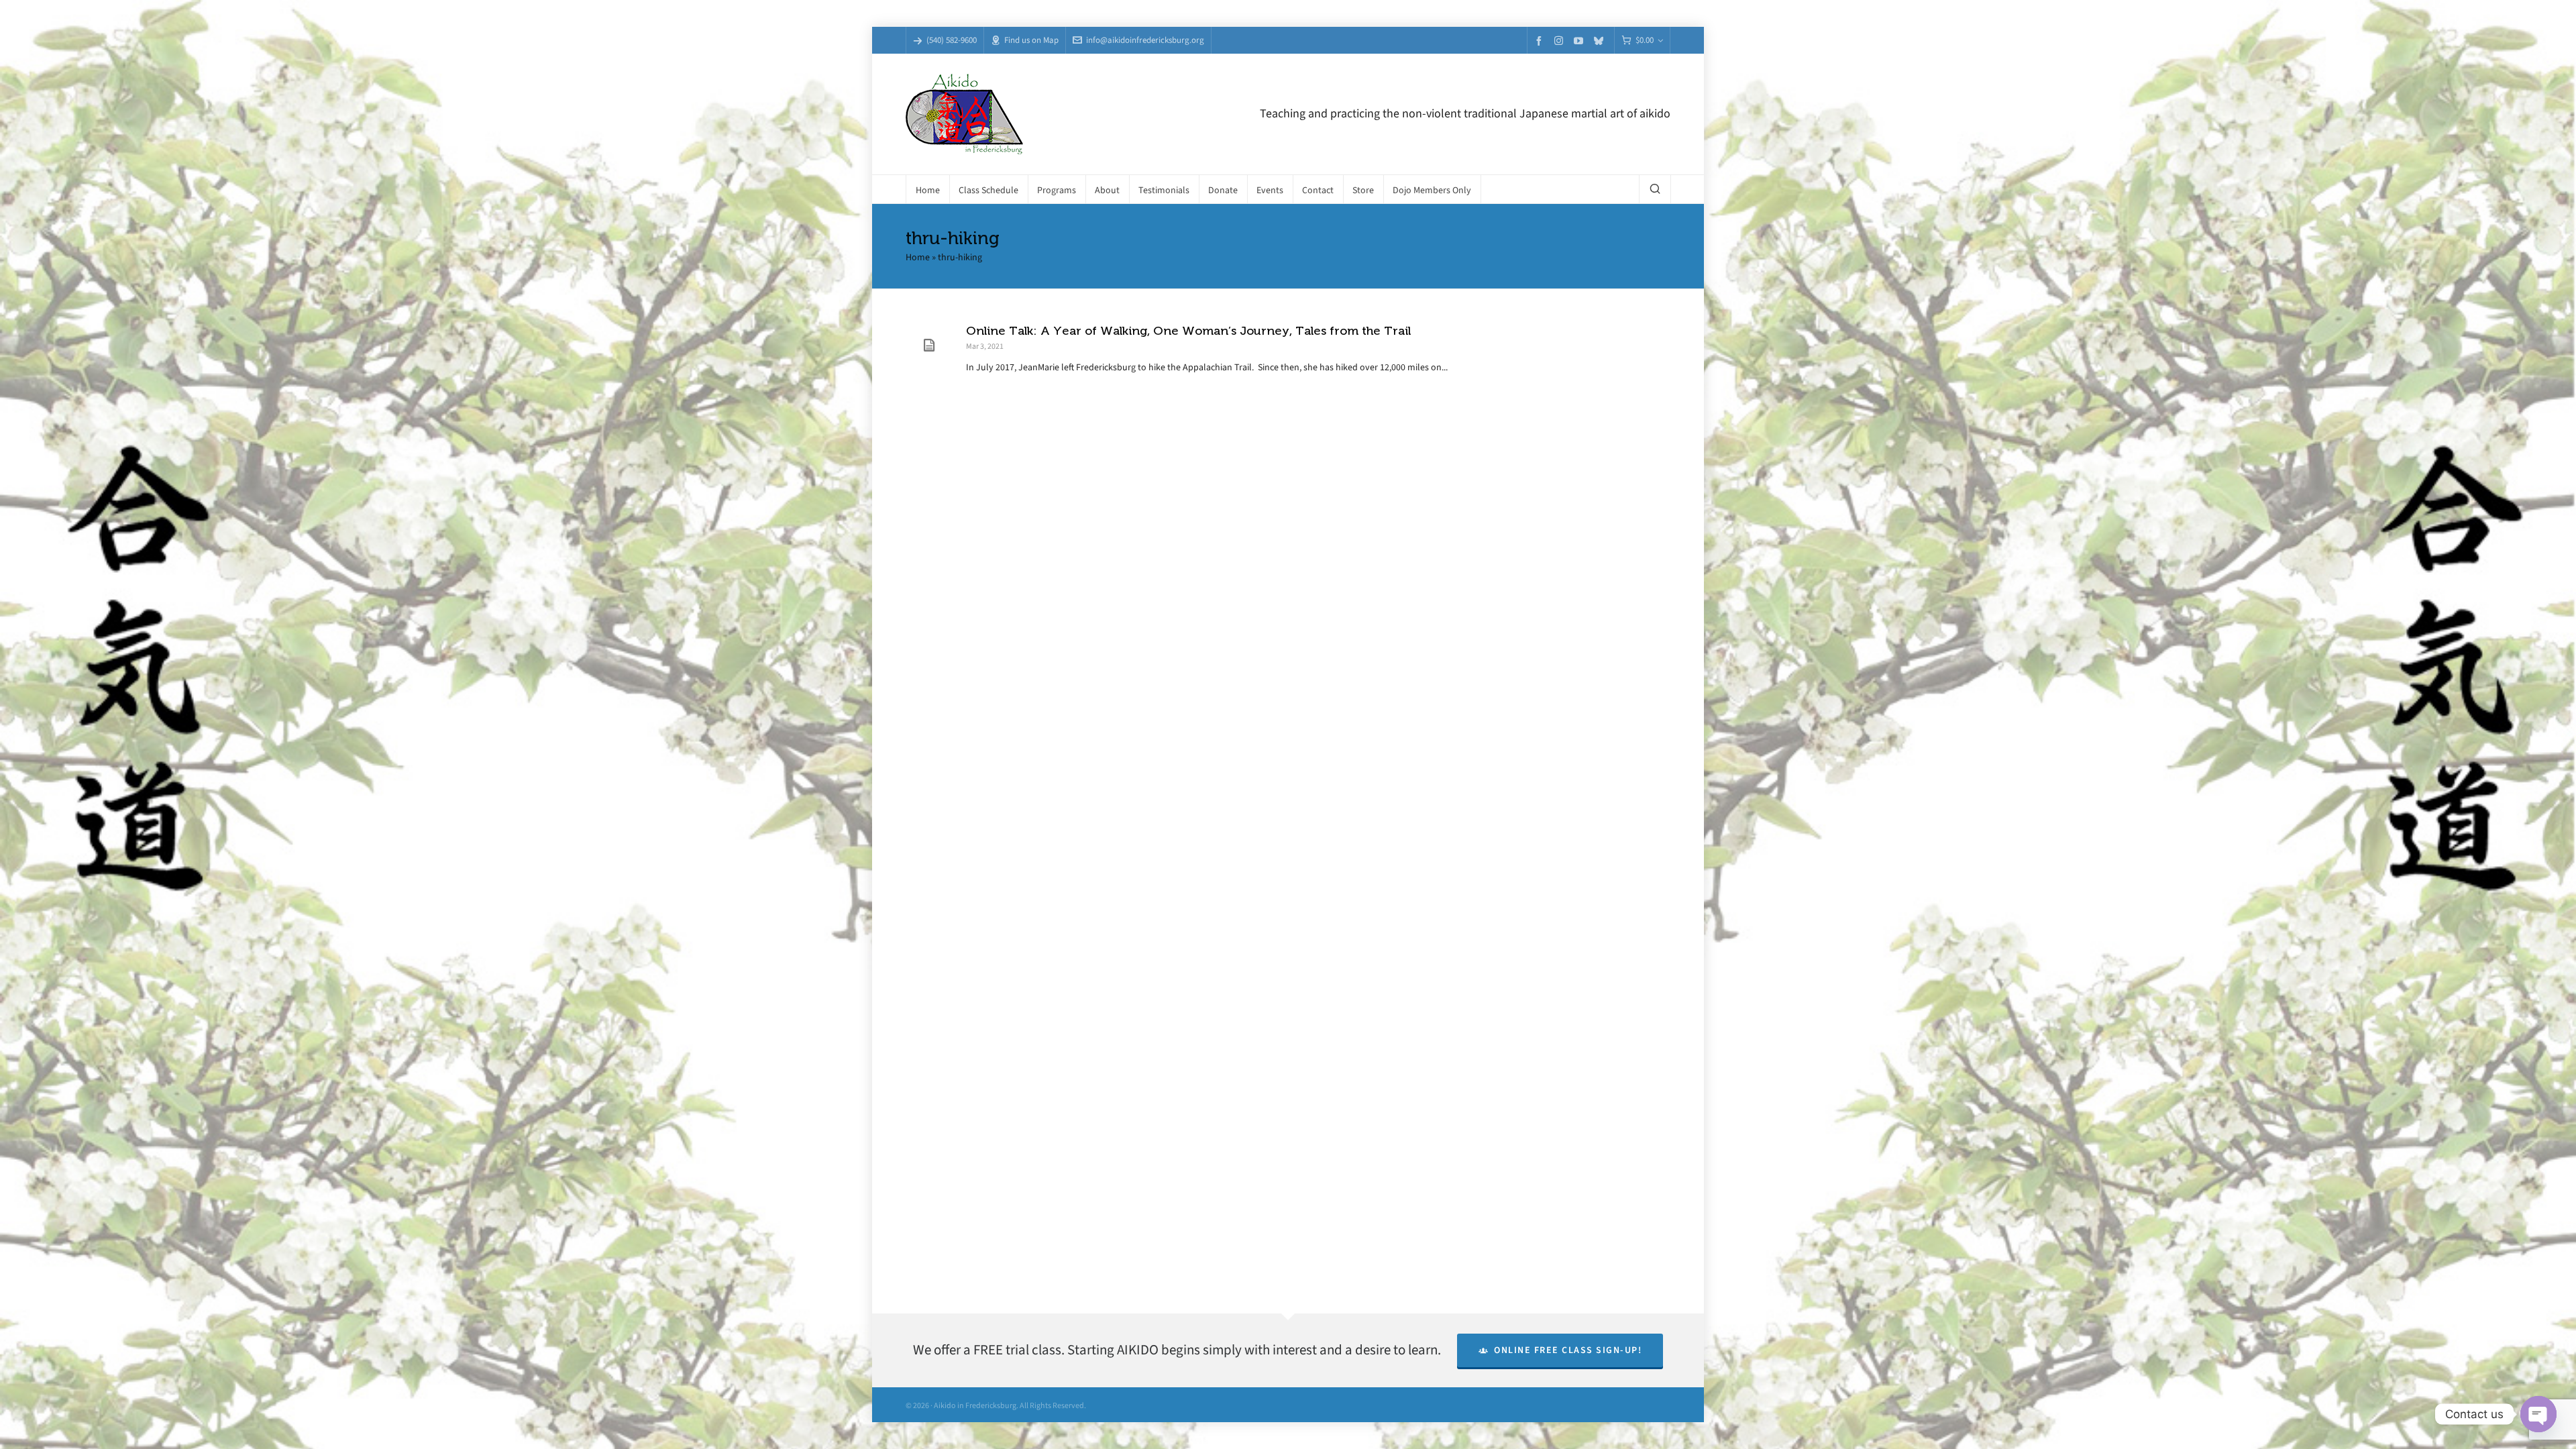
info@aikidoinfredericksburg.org (1145, 40)
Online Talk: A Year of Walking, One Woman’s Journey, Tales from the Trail (1188, 331)
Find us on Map (1031, 40)
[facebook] (1541, 41)
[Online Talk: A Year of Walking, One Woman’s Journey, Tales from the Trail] (929, 345)
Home (918, 257)
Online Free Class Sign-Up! (1568, 1350)
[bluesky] (1601, 41)
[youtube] (1580, 41)
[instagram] (1561, 40)
